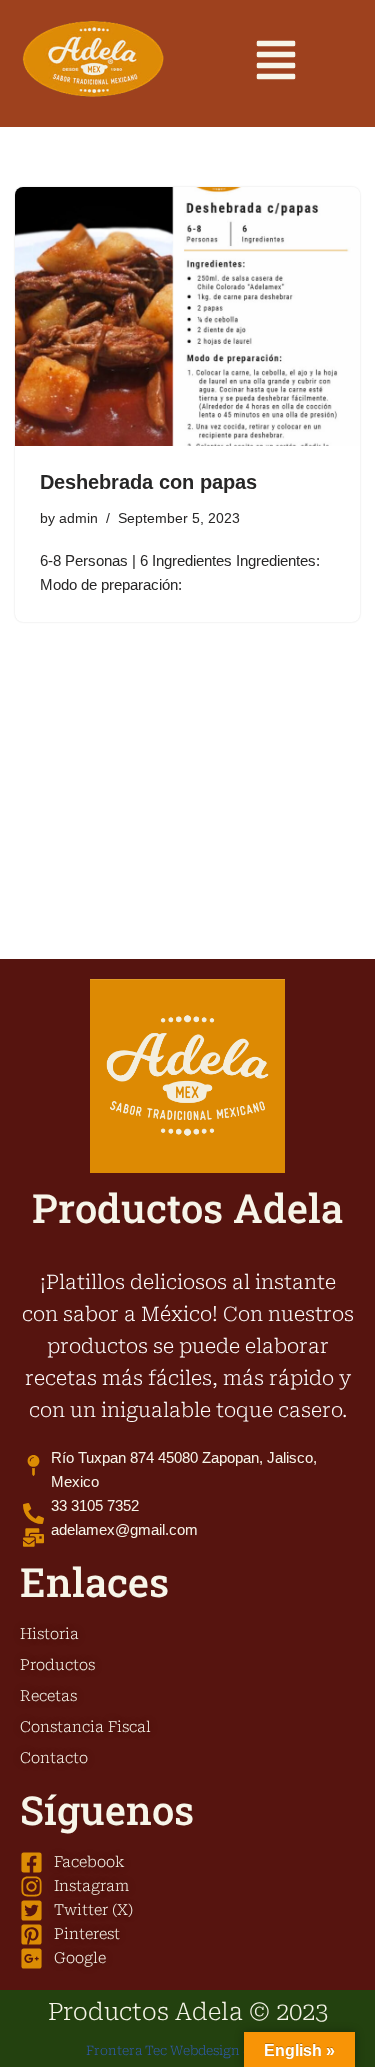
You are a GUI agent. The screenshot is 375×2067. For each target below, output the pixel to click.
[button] (276, 63)
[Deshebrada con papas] (187, 316)
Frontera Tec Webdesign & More (187, 2050)
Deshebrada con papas (148, 482)
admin (78, 518)
